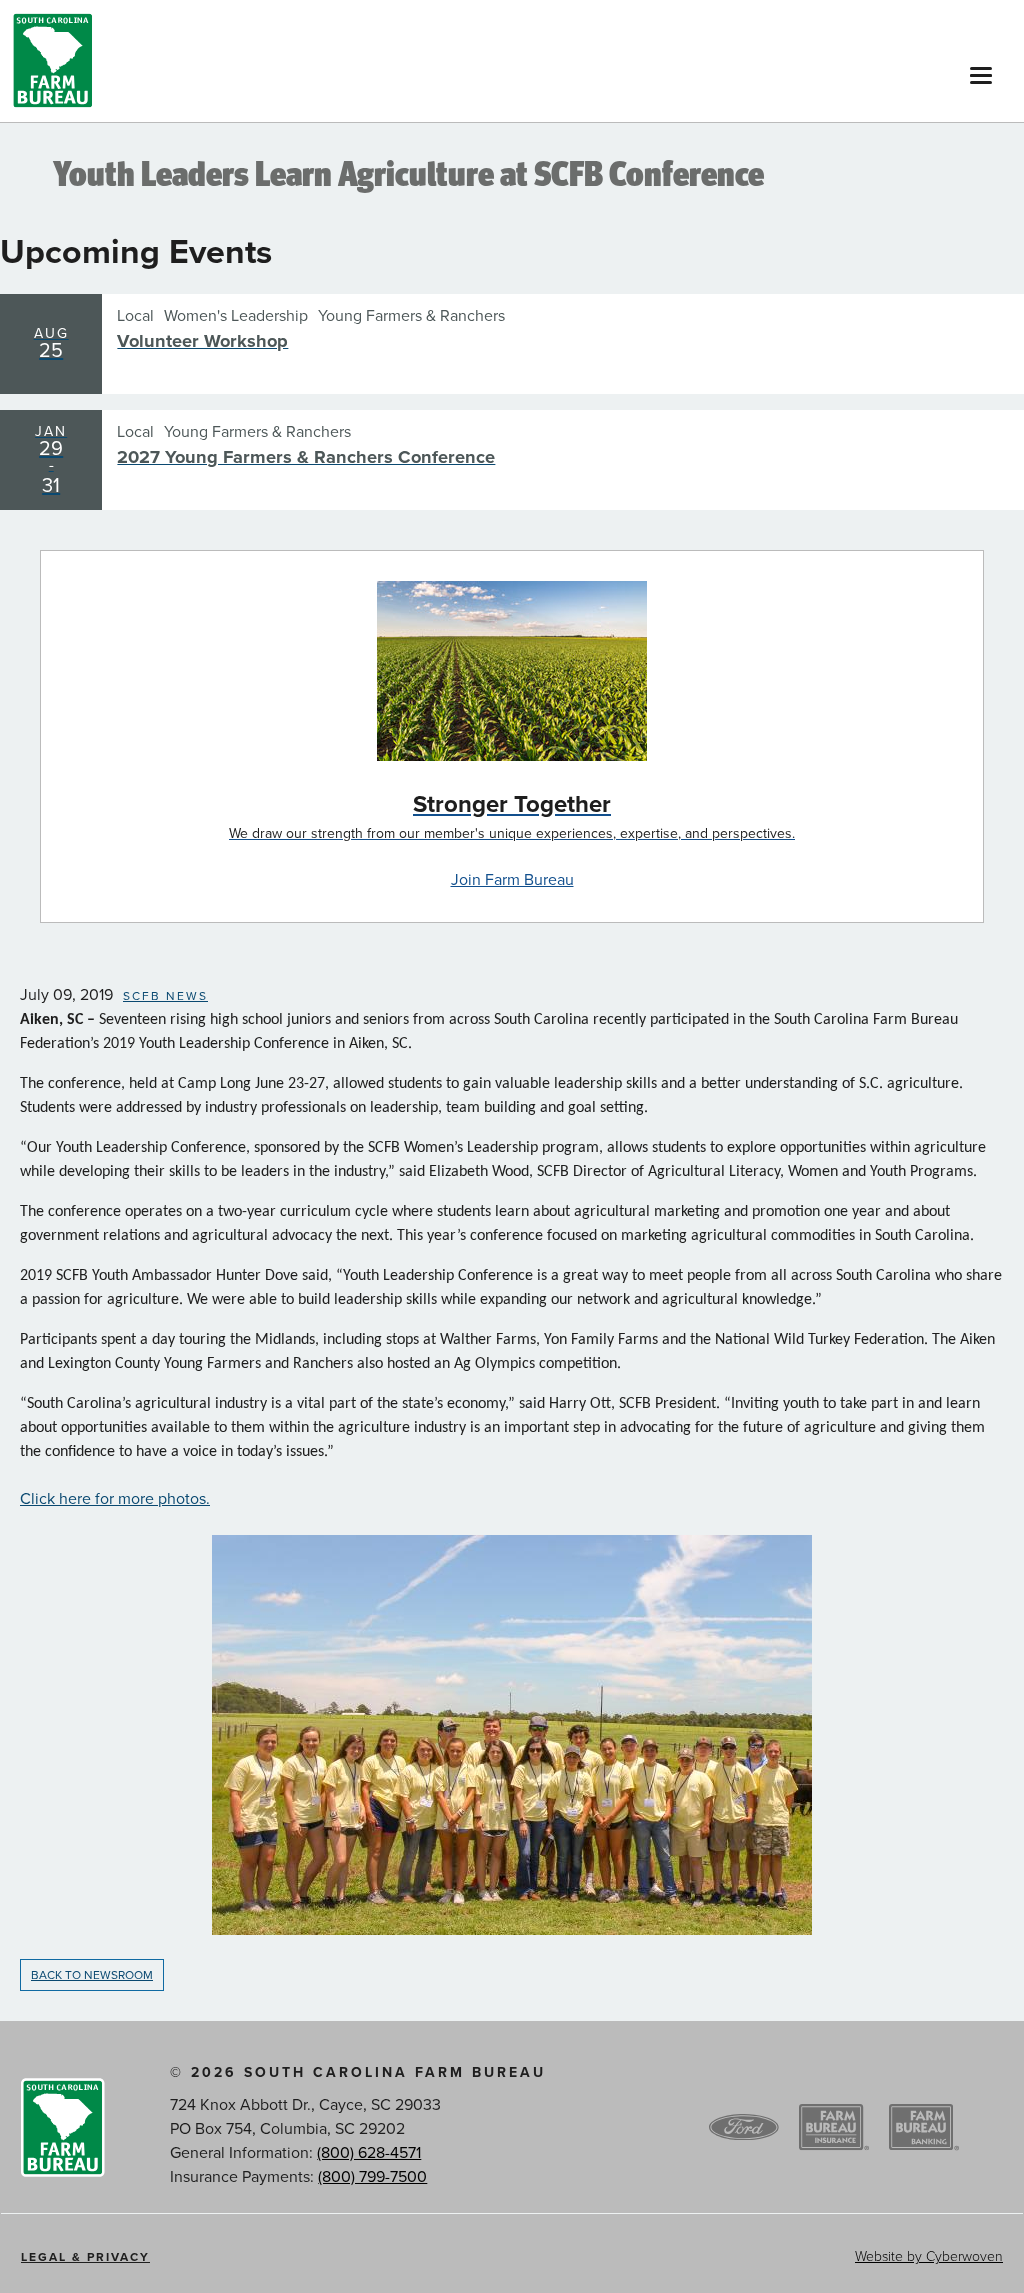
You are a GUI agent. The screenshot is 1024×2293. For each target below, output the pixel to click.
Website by (929, 2256)
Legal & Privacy (85, 2257)
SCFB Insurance (834, 2128)
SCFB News (165, 996)
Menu (981, 70)
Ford (744, 2128)
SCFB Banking (924, 2128)
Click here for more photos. (115, 1499)
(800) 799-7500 (372, 2177)
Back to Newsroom (92, 1975)
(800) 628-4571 (369, 2153)
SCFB (53, 61)
